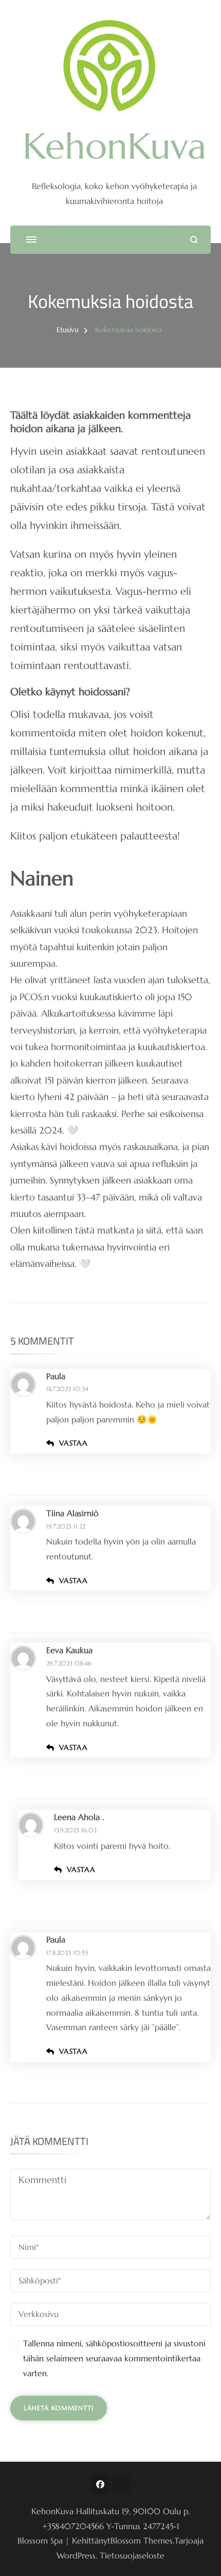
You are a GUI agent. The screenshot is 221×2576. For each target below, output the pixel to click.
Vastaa (73, 1443)
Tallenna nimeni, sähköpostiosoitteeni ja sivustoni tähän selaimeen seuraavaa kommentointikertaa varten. (114, 2358)
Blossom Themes (142, 2540)
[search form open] (194, 240)
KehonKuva (114, 146)
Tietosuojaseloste (132, 2555)
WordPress (76, 2555)
